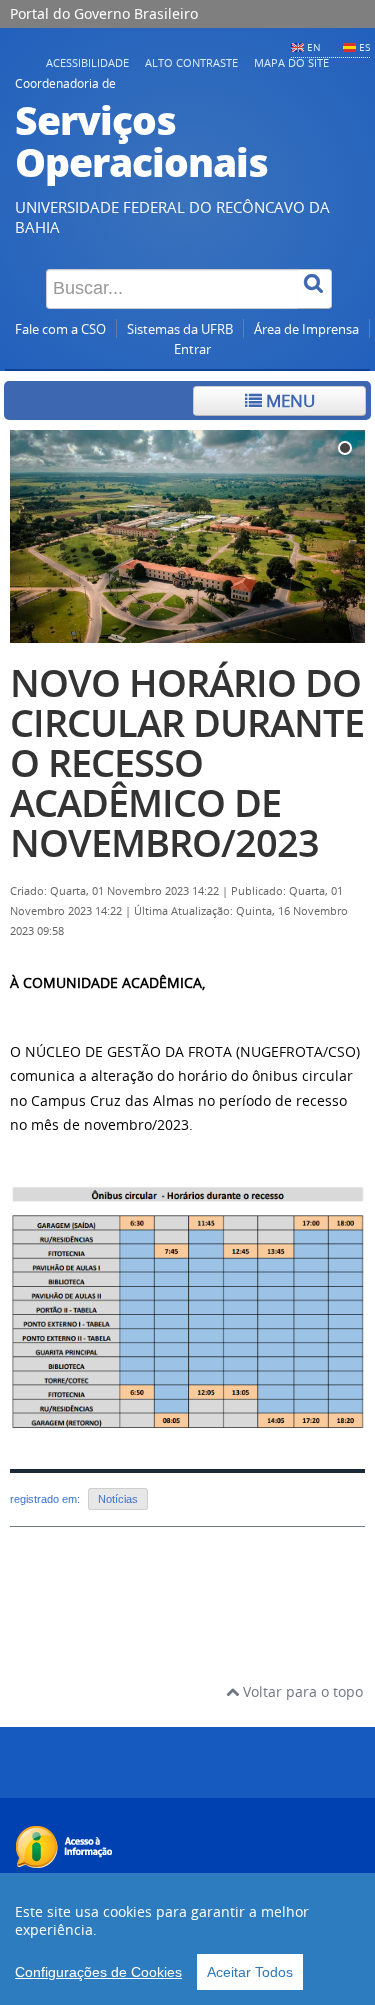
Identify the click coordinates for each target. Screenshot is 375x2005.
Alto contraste (191, 62)
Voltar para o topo (301, 1691)
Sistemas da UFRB (180, 329)
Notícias (118, 1499)
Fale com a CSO (60, 329)
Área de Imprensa (306, 329)
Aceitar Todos (250, 1972)
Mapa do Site (291, 62)
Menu (288, 400)
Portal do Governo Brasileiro (104, 13)
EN (314, 47)
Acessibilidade (87, 62)
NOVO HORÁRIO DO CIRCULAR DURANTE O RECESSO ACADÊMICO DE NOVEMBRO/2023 (187, 762)
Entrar (192, 349)
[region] (187, 1939)
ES (364, 47)
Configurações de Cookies (98, 1972)
